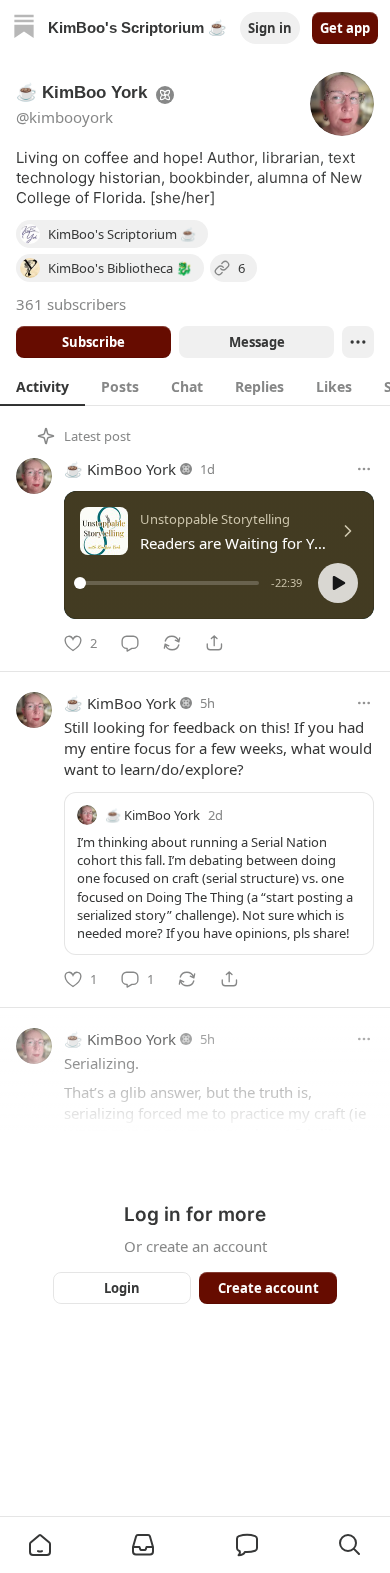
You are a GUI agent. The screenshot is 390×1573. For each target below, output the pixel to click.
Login (122, 1288)
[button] (338, 583)
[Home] (24, 28)
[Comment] (130, 643)
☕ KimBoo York (120, 469)
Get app (345, 28)
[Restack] (172, 643)
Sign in (270, 28)
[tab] (42, 386)
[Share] (214, 643)
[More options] (364, 469)
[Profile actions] (358, 342)
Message (257, 342)
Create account (268, 1288)
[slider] (169, 583)
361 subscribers (71, 304)
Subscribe (93, 342)
